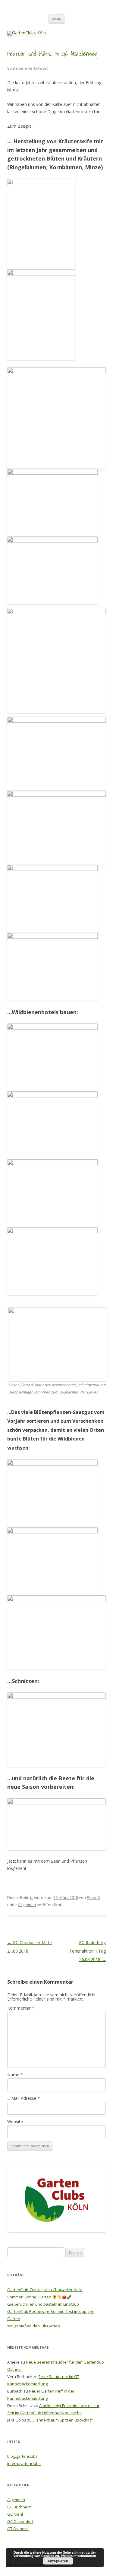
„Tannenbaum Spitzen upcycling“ (63, 2420)
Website (15, 2121)
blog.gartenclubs (22, 2456)
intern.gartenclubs (24, 2463)
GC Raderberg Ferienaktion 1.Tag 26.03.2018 (88, 1951)
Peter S (93, 1897)
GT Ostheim (18, 2529)
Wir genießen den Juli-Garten (34, 2326)
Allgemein (27, 1905)
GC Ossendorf (20, 2521)
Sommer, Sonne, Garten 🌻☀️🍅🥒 (39, 2297)
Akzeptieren (58, 2561)
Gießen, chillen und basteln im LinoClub (43, 2304)
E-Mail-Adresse (24, 2098)
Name (15, 2075)
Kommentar (21, 2008)
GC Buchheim (19, 2507)
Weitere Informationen (78, 2556)
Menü (56, 19)
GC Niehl (15, 2514)
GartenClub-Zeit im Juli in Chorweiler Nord (45, 2290)
